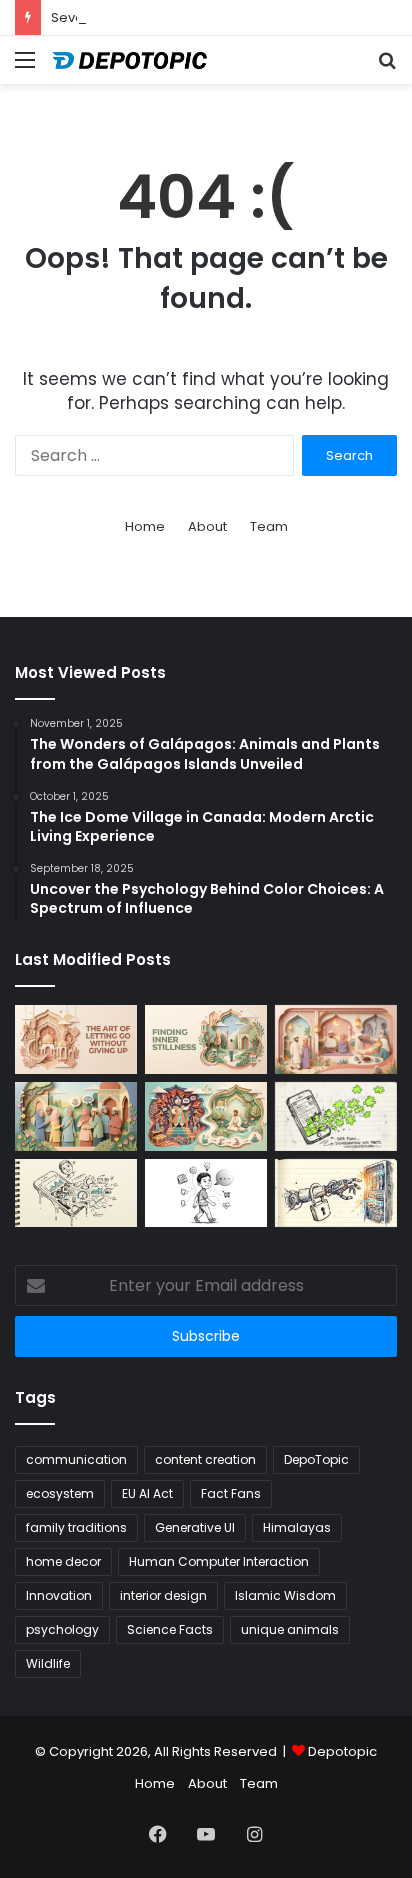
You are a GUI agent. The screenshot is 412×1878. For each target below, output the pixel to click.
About (207, 526)
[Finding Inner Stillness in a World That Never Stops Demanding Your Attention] (206, 1039)
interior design (163, 1595)
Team (269, 526)
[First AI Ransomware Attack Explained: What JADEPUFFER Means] (336, 1193)
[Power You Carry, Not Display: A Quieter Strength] (206, 1116)
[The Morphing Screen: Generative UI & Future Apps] (76, 1193)
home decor (63, 1561)
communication (76, 1459)
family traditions (76, 1527)
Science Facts (170, 1629)
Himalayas (297, 1527)
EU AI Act (147, 1493)
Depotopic (342, 1751)
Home (145, 526)
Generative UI (195, 1527)
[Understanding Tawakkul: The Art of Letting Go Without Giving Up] (76, 1039)
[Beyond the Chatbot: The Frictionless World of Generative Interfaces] (336, 1116)
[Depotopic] (130, 60)
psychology (62, 1629)
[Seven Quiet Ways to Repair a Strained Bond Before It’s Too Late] (336, 1039)
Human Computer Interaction (219, 1561)
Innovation (59, 1595)
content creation (205, 1459)
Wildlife (48, 1663)
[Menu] (25, 67)
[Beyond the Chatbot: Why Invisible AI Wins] (206, 1193)
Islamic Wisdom (285, 1595)
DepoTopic (316, 1459)
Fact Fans (231, 1493)
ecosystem (60, 1493)
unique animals (290, 1629)
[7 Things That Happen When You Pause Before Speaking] (76, 1116)
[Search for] (387, 67)
